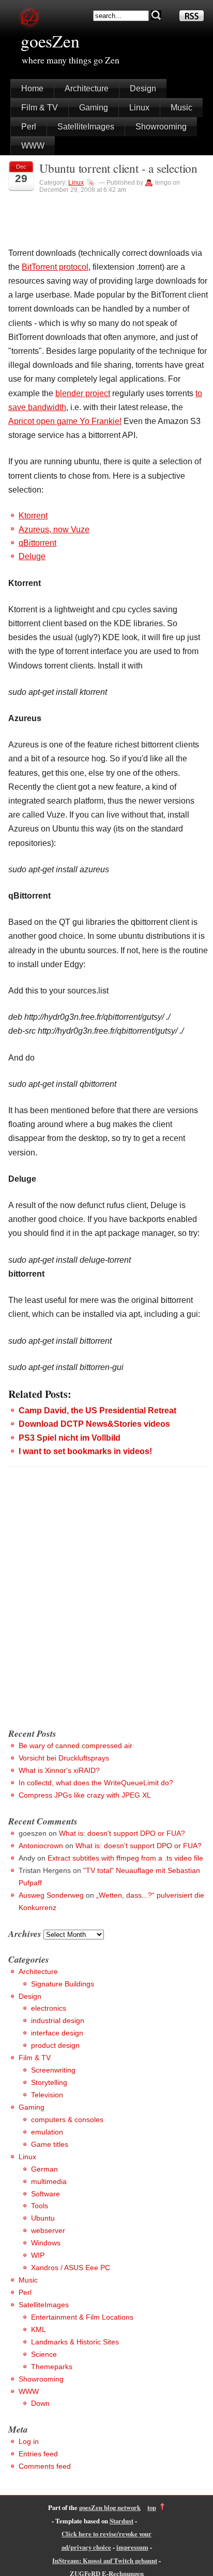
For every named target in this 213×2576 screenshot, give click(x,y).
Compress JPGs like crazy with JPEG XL (85, 1795)
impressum (132, 2547)
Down (40, 2403)
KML (39, 2329)
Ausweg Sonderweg (51, 1895)
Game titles (50, 2144)
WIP (38, 2255)
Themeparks (52, 2367)
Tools (40, 2206)
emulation (47, 2132)
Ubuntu (43, 2218)
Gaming (94, 108)
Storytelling (49, 2082)
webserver (48, 2230)
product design (55, 2045)
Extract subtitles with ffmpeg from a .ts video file (125, 1858)
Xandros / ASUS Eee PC (71, 2268)
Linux (139, 108)
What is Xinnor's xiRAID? (59, 1770)
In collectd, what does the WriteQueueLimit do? (96, 1783)
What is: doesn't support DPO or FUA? (122, 1833)
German (44, 2169)
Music (181, 108)
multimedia (49, 2181)
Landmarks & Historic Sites (75, 2342)
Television (47, 2095)
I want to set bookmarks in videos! (85, 1451)
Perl (29, 127)
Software (45, 2194)
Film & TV (40, 108)
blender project (83, 393)
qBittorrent (37, 543)
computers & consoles (67, 2120)
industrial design (58, 2020)
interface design (57, 2033)
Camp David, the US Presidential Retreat (97, 1411)
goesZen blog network (110, 2507)
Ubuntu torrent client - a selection (118, 168)
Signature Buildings (63, 1984)
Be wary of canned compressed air (75, 1746)
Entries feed (38, 2454)
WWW (33, 146)
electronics (49, 2008)
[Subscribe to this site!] (192, 18)
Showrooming (161, 127)
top (152, 2507)
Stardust (121, 2521)
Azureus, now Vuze (54, 529)
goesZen (50, 41)
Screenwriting (53, 2070)
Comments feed (45, 2466)
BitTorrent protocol (55, 267)
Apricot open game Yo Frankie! (65, 421)
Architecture (87, 88)
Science (44, 2354)
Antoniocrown (41, 1846)
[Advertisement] (106, 1608)
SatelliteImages (86, 127)
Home (32, 88)
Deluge (32, 556)
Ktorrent (33, 516)
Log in (29, 2441)
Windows (46, 2243)
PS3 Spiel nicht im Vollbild (70, 1438)
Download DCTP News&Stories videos (94, 1424)
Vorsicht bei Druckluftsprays (64, 1758)
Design (143, 88)
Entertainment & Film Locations (82, 2317)
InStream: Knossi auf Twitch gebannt (105, 2561)
